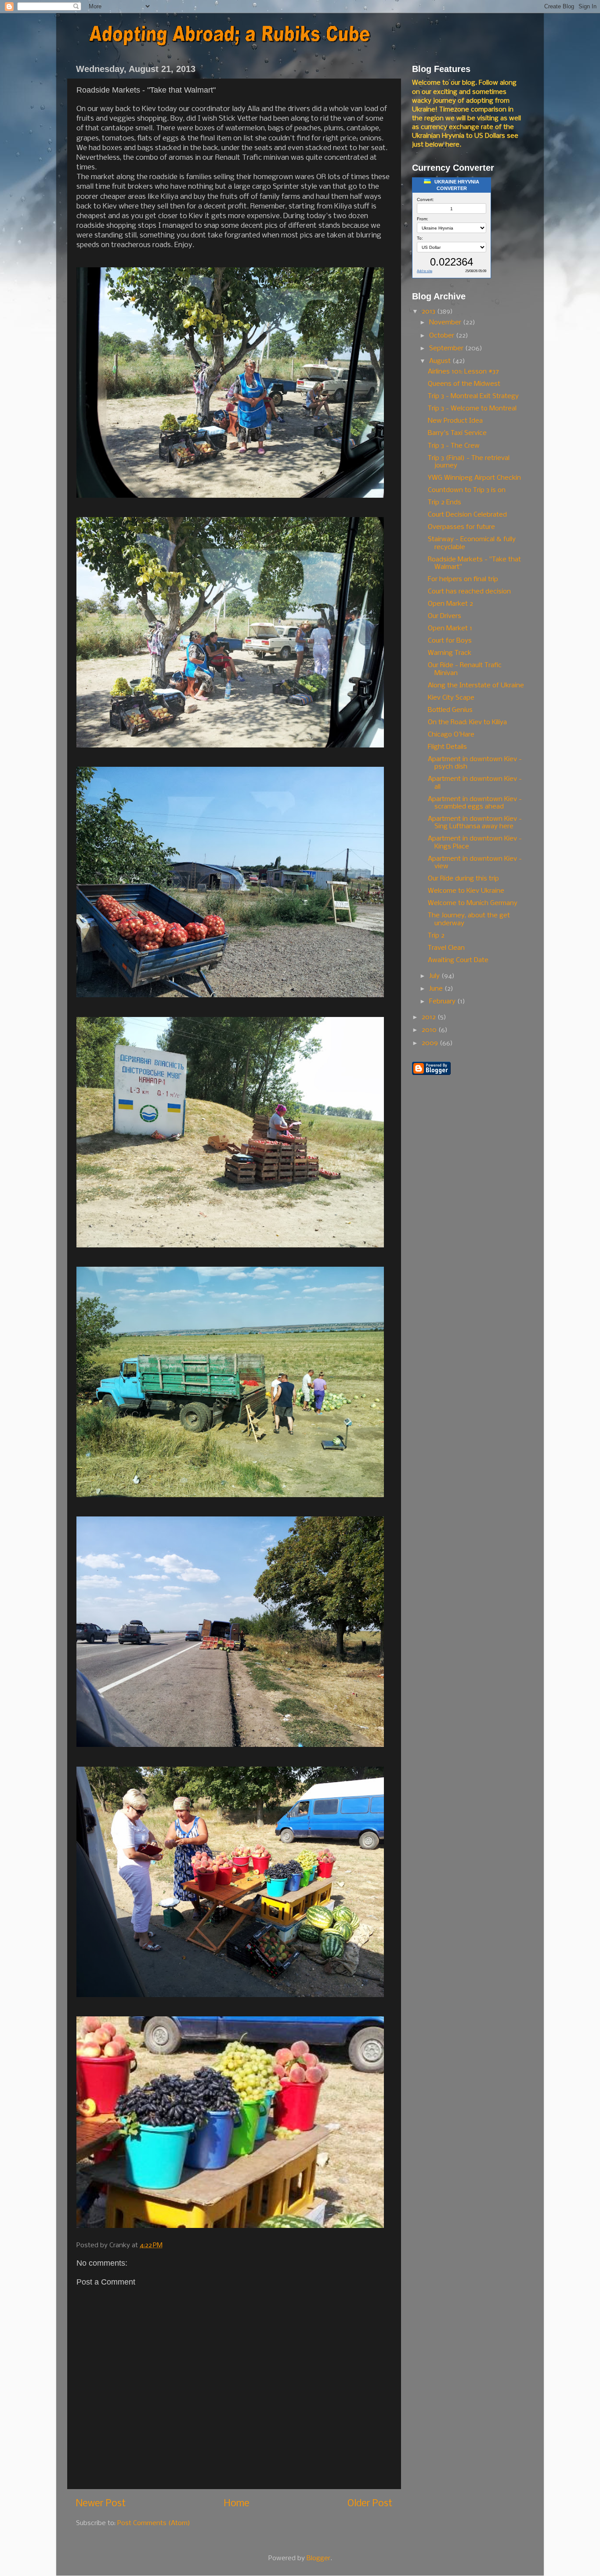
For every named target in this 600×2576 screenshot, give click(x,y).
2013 (429, 312)
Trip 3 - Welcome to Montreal (472, 409)
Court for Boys (450, 641)
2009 (431, 1043)
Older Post (370, 2504)
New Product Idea (455, 421)
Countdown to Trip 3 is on (467, 490)
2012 (430, 1017)
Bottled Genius (450, 710)
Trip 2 (436, 936)
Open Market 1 (450, 629)
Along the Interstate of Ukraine (476, 686)
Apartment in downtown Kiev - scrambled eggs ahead (475, 803)
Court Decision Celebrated (467, 515)
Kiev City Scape (451, 698)
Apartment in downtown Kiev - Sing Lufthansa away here (475, 823)
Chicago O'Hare (451, 735)
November (446, 323)
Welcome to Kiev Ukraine (466, 891)
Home (237, 2504)
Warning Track (450, 653)
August (441, 361)
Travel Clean (446, 948)
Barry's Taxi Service (457, 433)
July (435, 976)
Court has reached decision (469, 592)
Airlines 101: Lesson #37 (463, 372)
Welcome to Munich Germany (473, 903)
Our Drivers (445, 616)
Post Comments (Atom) (154, 2523)
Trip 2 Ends (445, 503)
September (447, 348)
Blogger (318, 2558)
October (443, 336)
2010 (430, 1030)
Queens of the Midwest (464, 384)
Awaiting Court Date (458, 960)
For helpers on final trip (463, 579)
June (437, 989)
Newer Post (101, 2504)
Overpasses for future (461, 527)
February (443, 1002)
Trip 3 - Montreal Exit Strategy (473, 396)
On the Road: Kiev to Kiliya (467, 722)
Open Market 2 (450, 604)
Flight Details (447, 747)
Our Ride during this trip (463, 879)
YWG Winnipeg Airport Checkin (474, 478)
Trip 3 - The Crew (454, 446)
